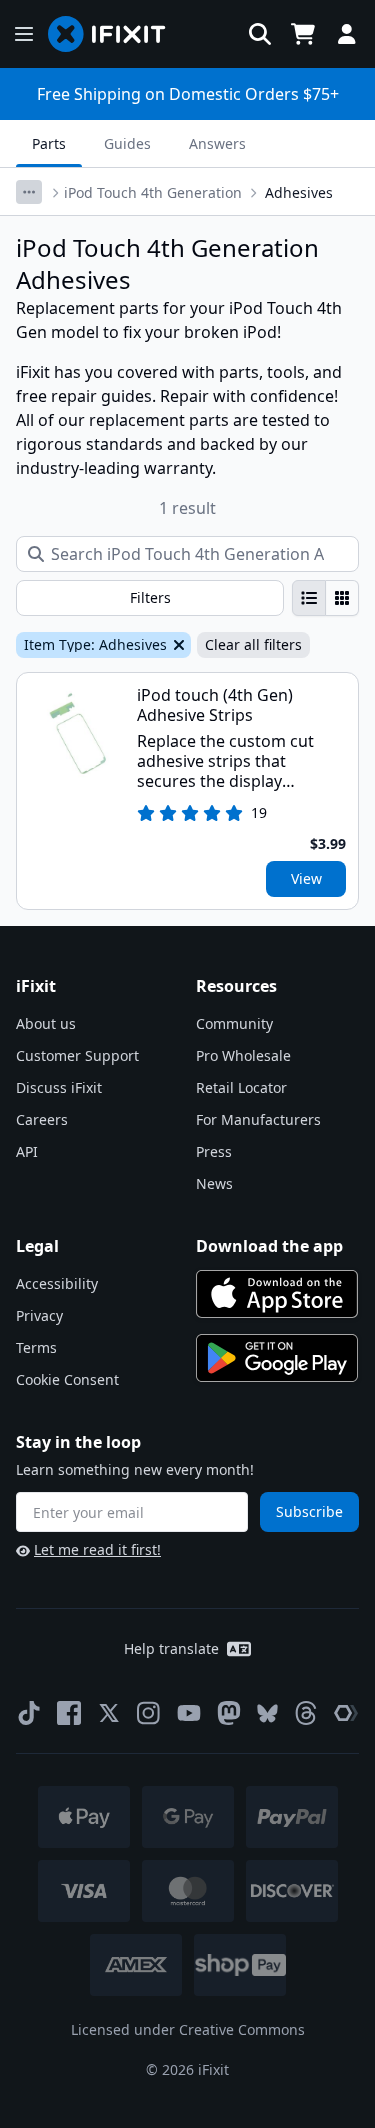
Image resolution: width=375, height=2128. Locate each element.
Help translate (171, 1648)
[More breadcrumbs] (29, 192)
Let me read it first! (97, 1549)
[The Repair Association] (346, 1713)
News (214, 1183)
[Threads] (306, 1713)
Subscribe (309, 1511)
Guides (127, 143)
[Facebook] (69, 1713)
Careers (42, 1119)
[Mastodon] (229, 1713)
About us (46, 1023)
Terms (36, 1347)
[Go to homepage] (115, 34)
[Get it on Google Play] (277, 1358)
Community (234, 1023)
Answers (217, 143)
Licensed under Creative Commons (188, 2029)
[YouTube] (189, 1713)
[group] (325, 598)
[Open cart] (303, 34)
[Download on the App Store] (277, 1294)
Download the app (269, 1246)
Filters (150, 597)
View (306, 878)
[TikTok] (29, 1713)
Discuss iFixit (59, 1087)
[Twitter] (109, 1713)
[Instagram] (149, 1713)
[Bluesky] (267, 1713)
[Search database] (260, 34)
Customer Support (77, 1055)
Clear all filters (253, 644)
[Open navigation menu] (24, 34)
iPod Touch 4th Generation (153, 192)
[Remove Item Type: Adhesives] (177, 645)
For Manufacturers (258, 1119)
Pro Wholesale (243, 1055)
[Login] (347, 34)
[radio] (309, 598)
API (27, 1151)
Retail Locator (241, 1087)
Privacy (39, 1315)
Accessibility (57, 1283)
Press (214, 1151)
